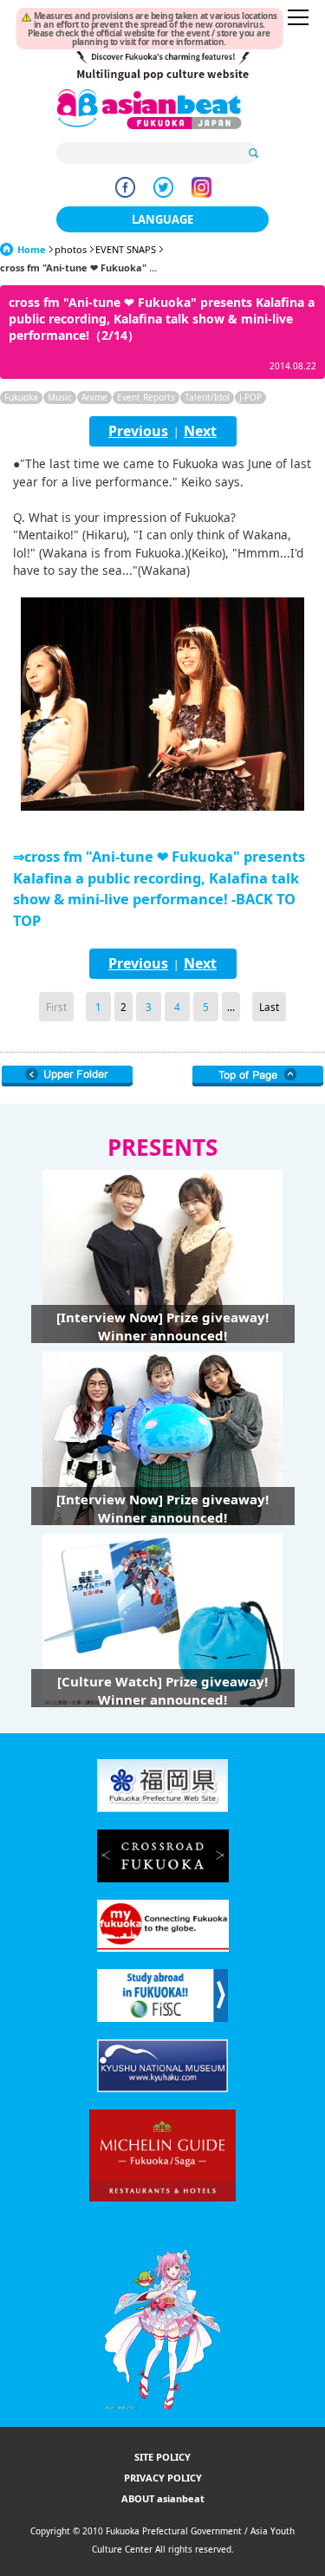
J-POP (250, 397)
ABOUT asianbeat (163, 2498)
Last (269, 1007)
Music (60, 397)
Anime (94, 397)
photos (71, 249)
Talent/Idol (207, 397)
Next (200, 431)
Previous (138, 431)
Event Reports (146, 397)
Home (32, 249)
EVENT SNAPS (126, 249)
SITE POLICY (162, 2457)
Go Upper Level (67, 1076)
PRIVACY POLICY (163, 2478)
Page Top (258, 1076)
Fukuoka (21, 397)
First (56, 1007)
